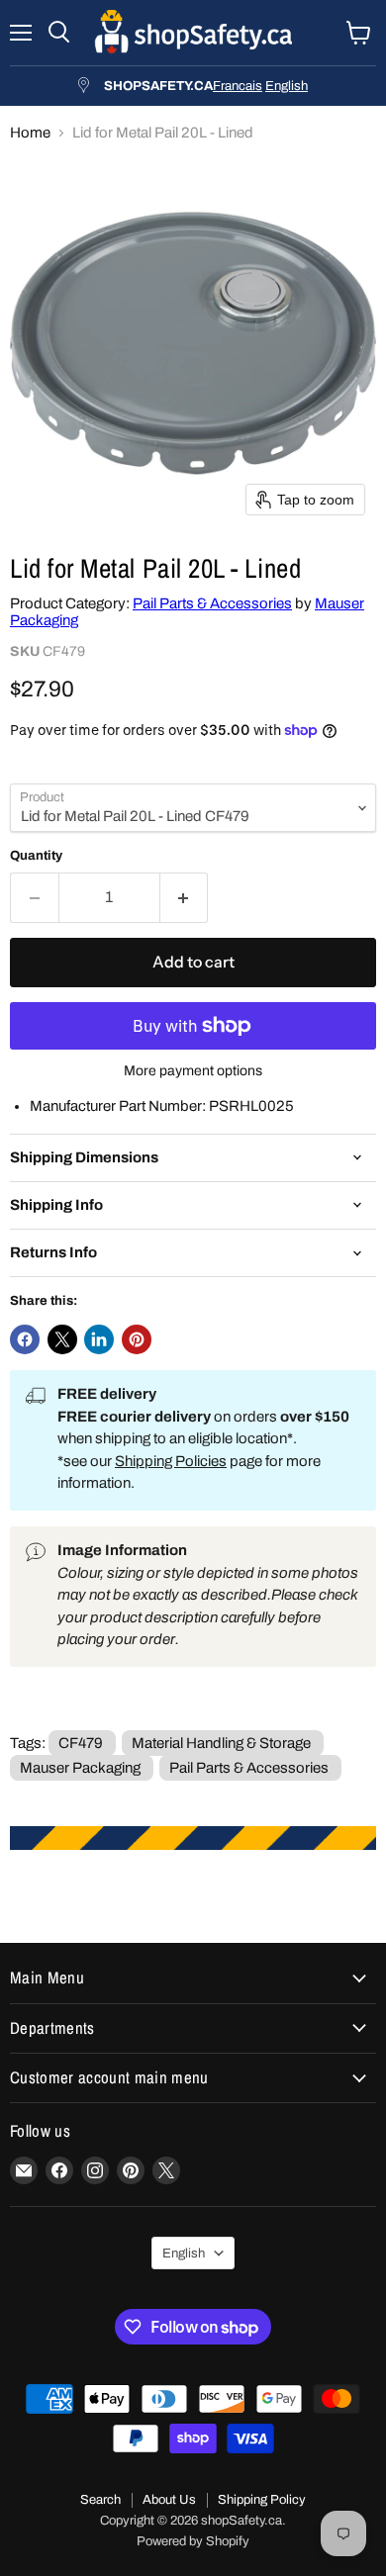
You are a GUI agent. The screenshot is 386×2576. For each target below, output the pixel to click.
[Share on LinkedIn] (99, 1339)
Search (100, 2500)
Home (30, 133)
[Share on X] (62, 1339)
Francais (238, 86)
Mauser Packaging (80, 1768)
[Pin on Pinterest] (137, 1339)
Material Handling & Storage (221, 1743)
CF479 (81, 1743)
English (287, 86)
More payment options (193, 1071)
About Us (169, 2500)
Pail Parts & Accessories (212, 603)
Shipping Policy (262, 2500)
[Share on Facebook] (25, 1339)
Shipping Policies (171, 1461)
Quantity (36, 855)
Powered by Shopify (193, 2541)
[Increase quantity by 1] (185, 897)
